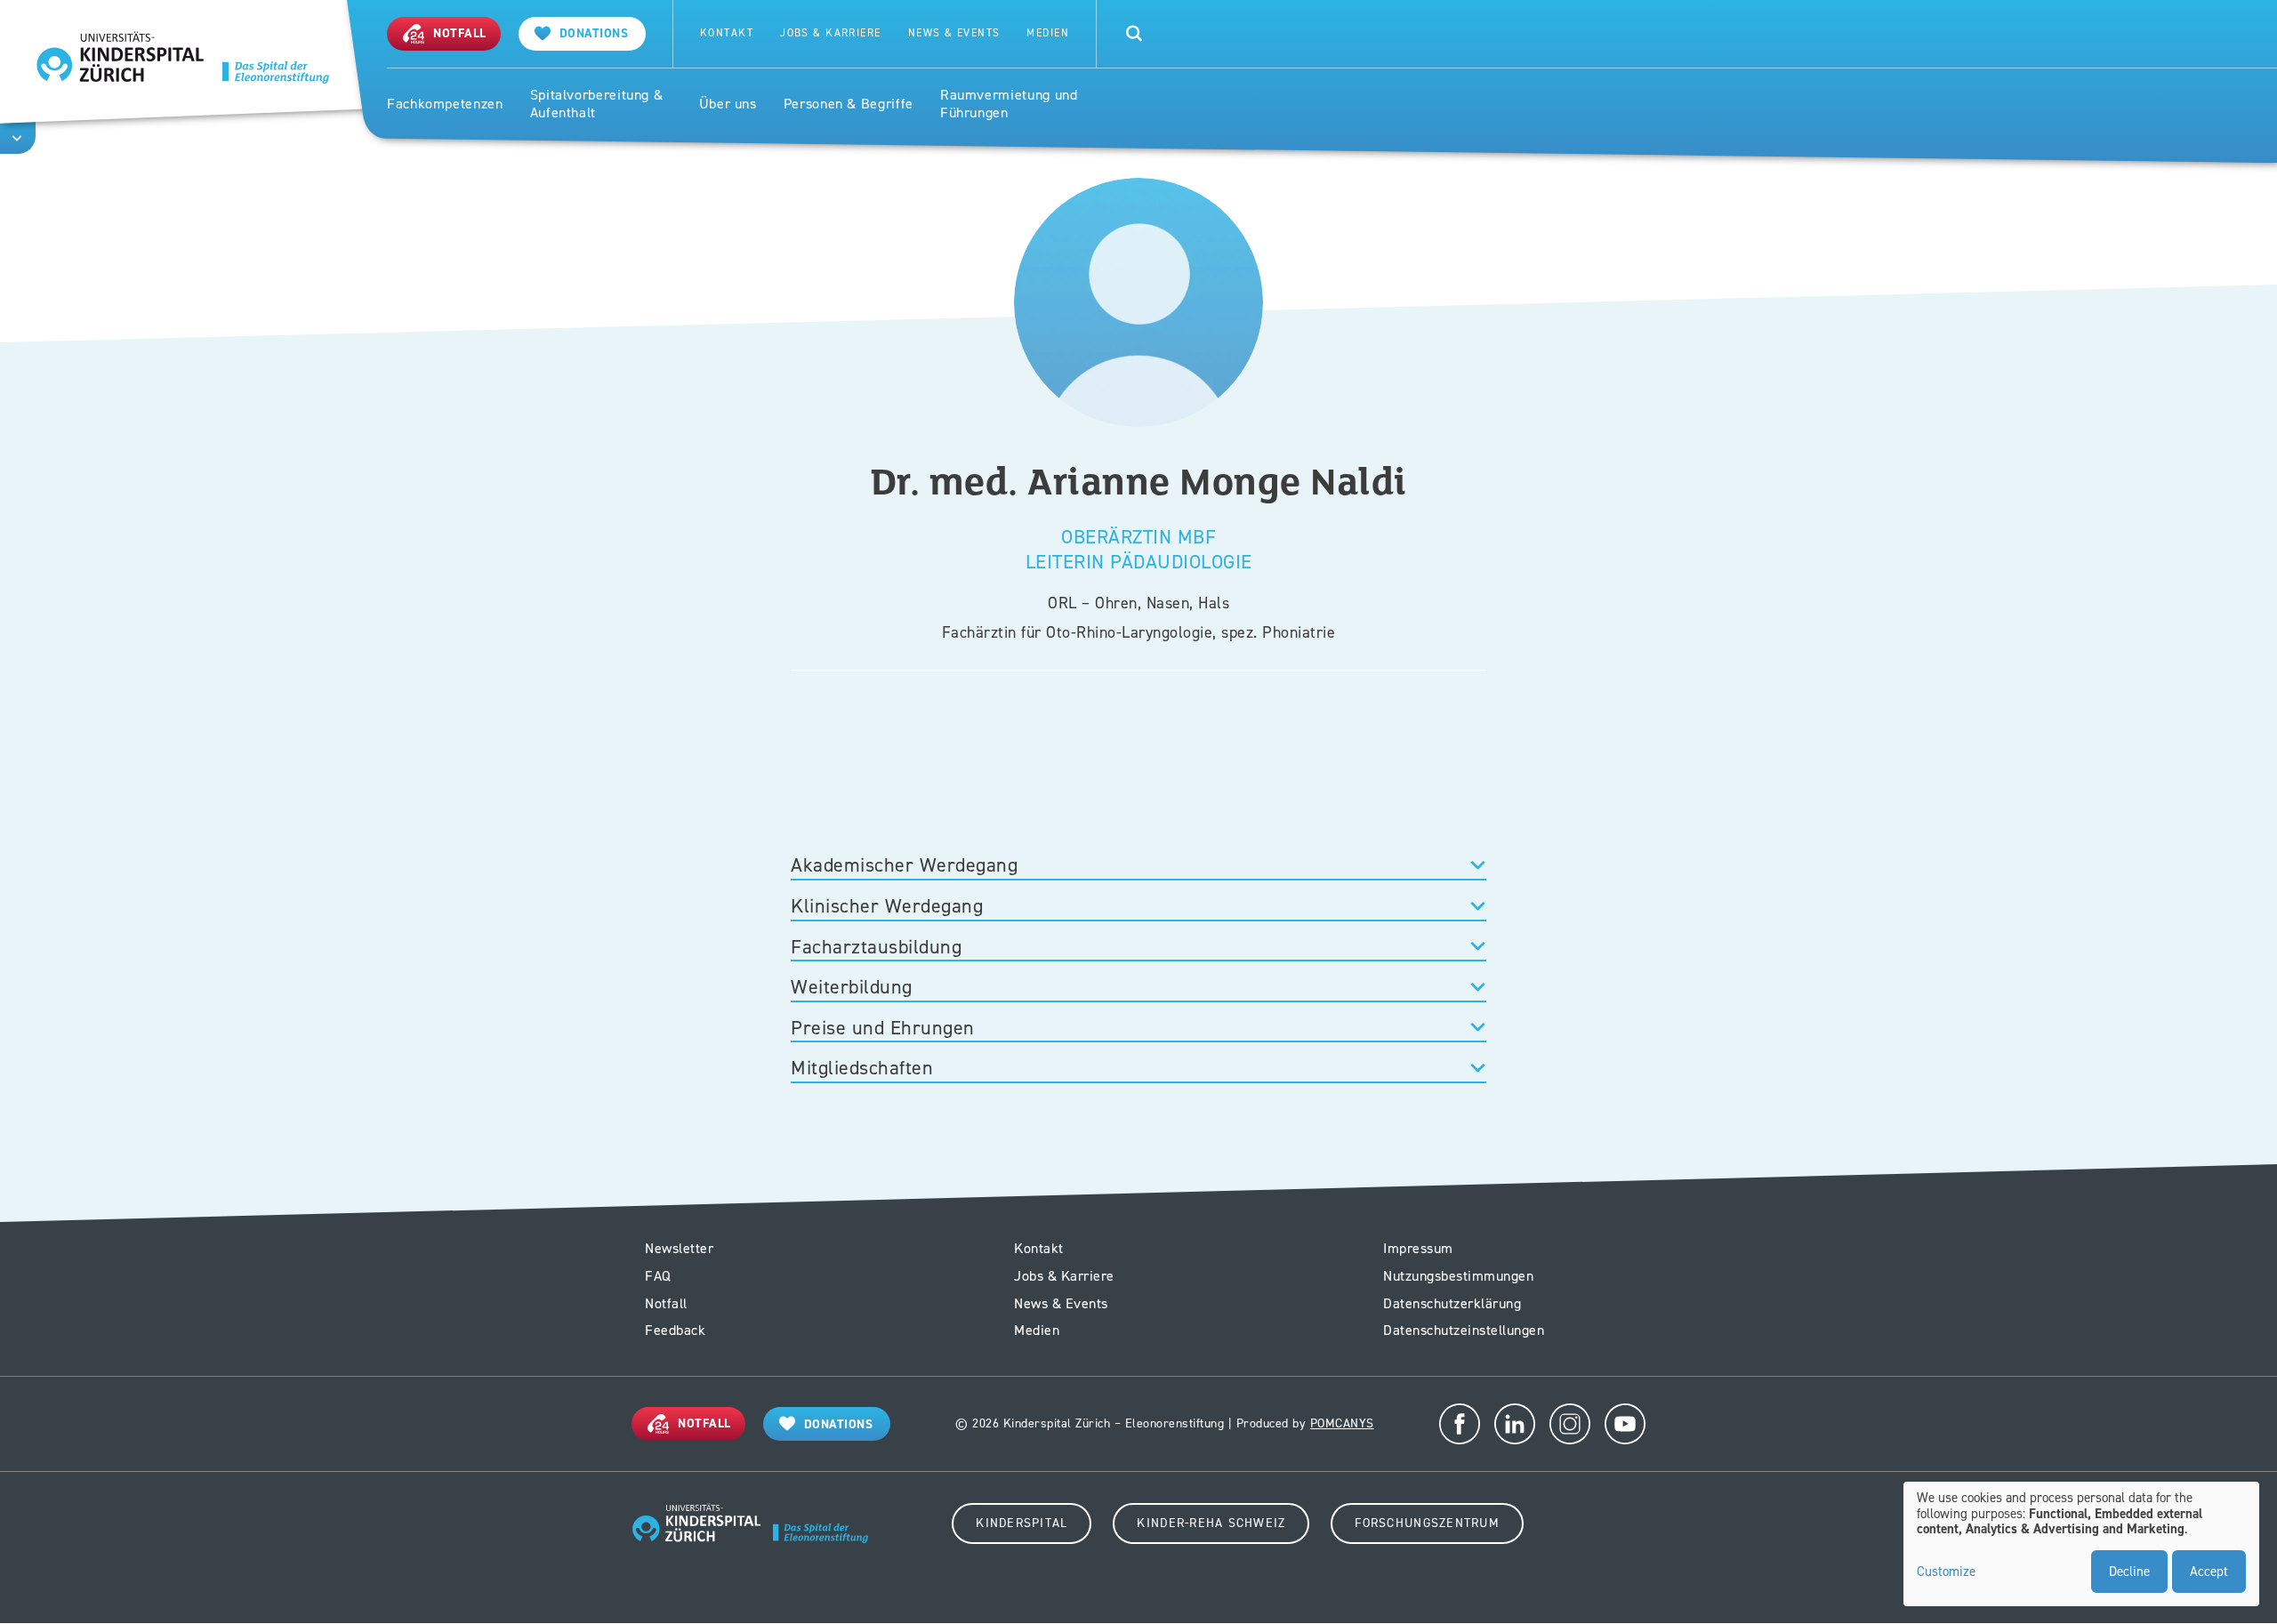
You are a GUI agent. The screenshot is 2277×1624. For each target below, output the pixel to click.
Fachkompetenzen (445, 104)
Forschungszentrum (1427, 1523)
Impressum (1418, 1248)
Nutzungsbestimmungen (1458, 1276)
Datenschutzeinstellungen (1464, 1330)
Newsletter (679, 1248)
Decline (2129, 1572)
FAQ (658, 1276)
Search (1134, 34)
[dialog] (2081, 1544)
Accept (2209, 1572)
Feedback (675, 1330)
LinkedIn (1515, 1424)
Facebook (1460, 1424)
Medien (1048, 33)
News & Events (954, 33)
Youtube (1625, 1424)
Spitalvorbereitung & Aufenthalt (597, 105)
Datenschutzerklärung (1452, 1303)
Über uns (728, 104)
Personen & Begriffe (849, 104)
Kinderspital (1022, 1523)
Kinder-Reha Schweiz (1211, 1523)
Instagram (1570, 1424)
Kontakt (727, 33)
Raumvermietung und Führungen (1009, 105)
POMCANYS (1342, 1423)
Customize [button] (1946, 1572)
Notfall (666, 1303)
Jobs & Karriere (831, 33)
